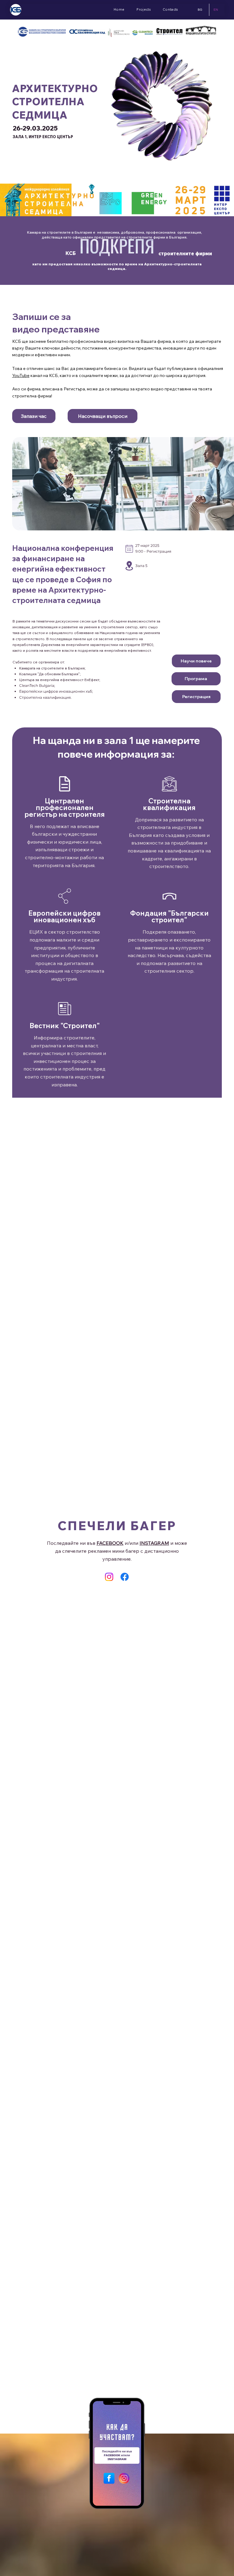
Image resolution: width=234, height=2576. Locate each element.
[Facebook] (125, 1577)
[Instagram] (109, 1577)
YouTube (21, 375)
